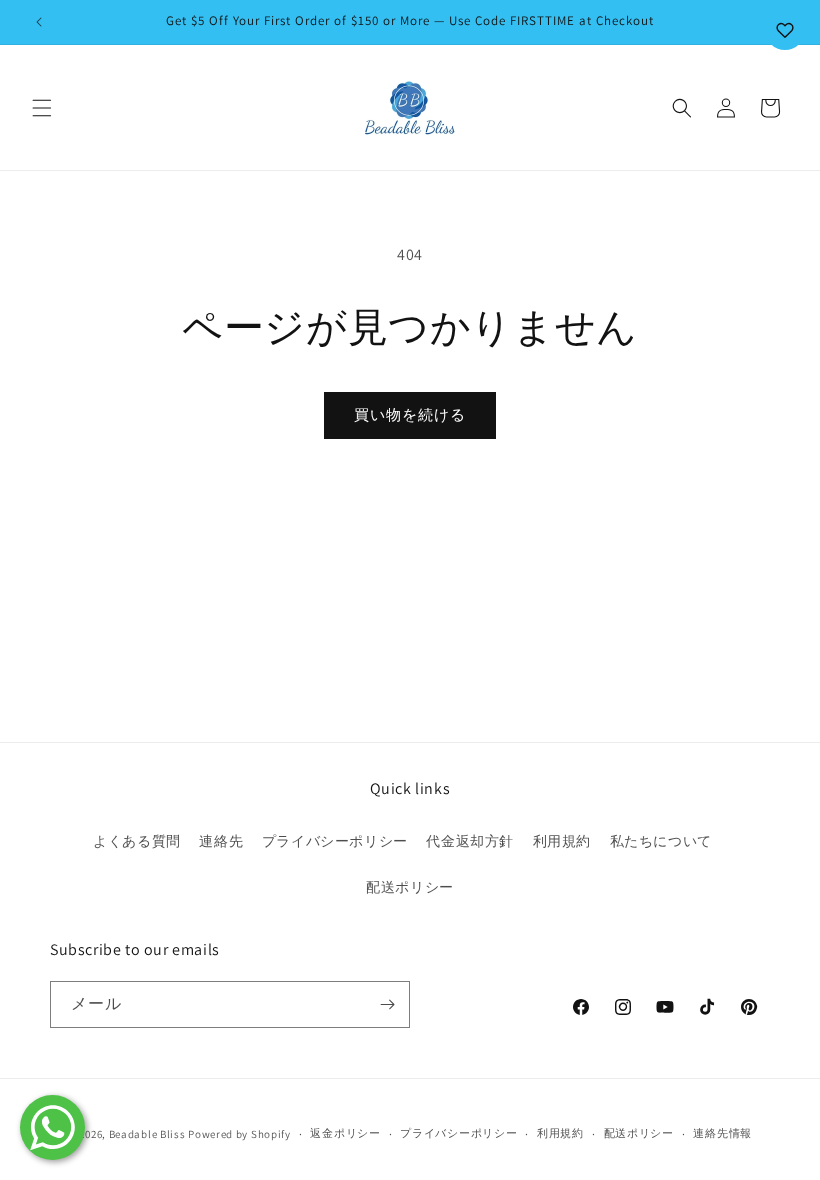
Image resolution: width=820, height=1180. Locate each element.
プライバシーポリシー (335, 841)
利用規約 (562, 841)
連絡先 (221, 841)
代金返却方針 (470, 841)
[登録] (387, 1004)
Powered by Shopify (239, 1134)
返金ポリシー (345, 1133)
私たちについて (661, 841)
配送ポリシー (410, 887)
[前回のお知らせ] (39, 22)
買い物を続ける (410, 414)
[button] (42, 108)
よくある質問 (137, 841)
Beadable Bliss (147, 1134)
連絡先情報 (722, 1133)
